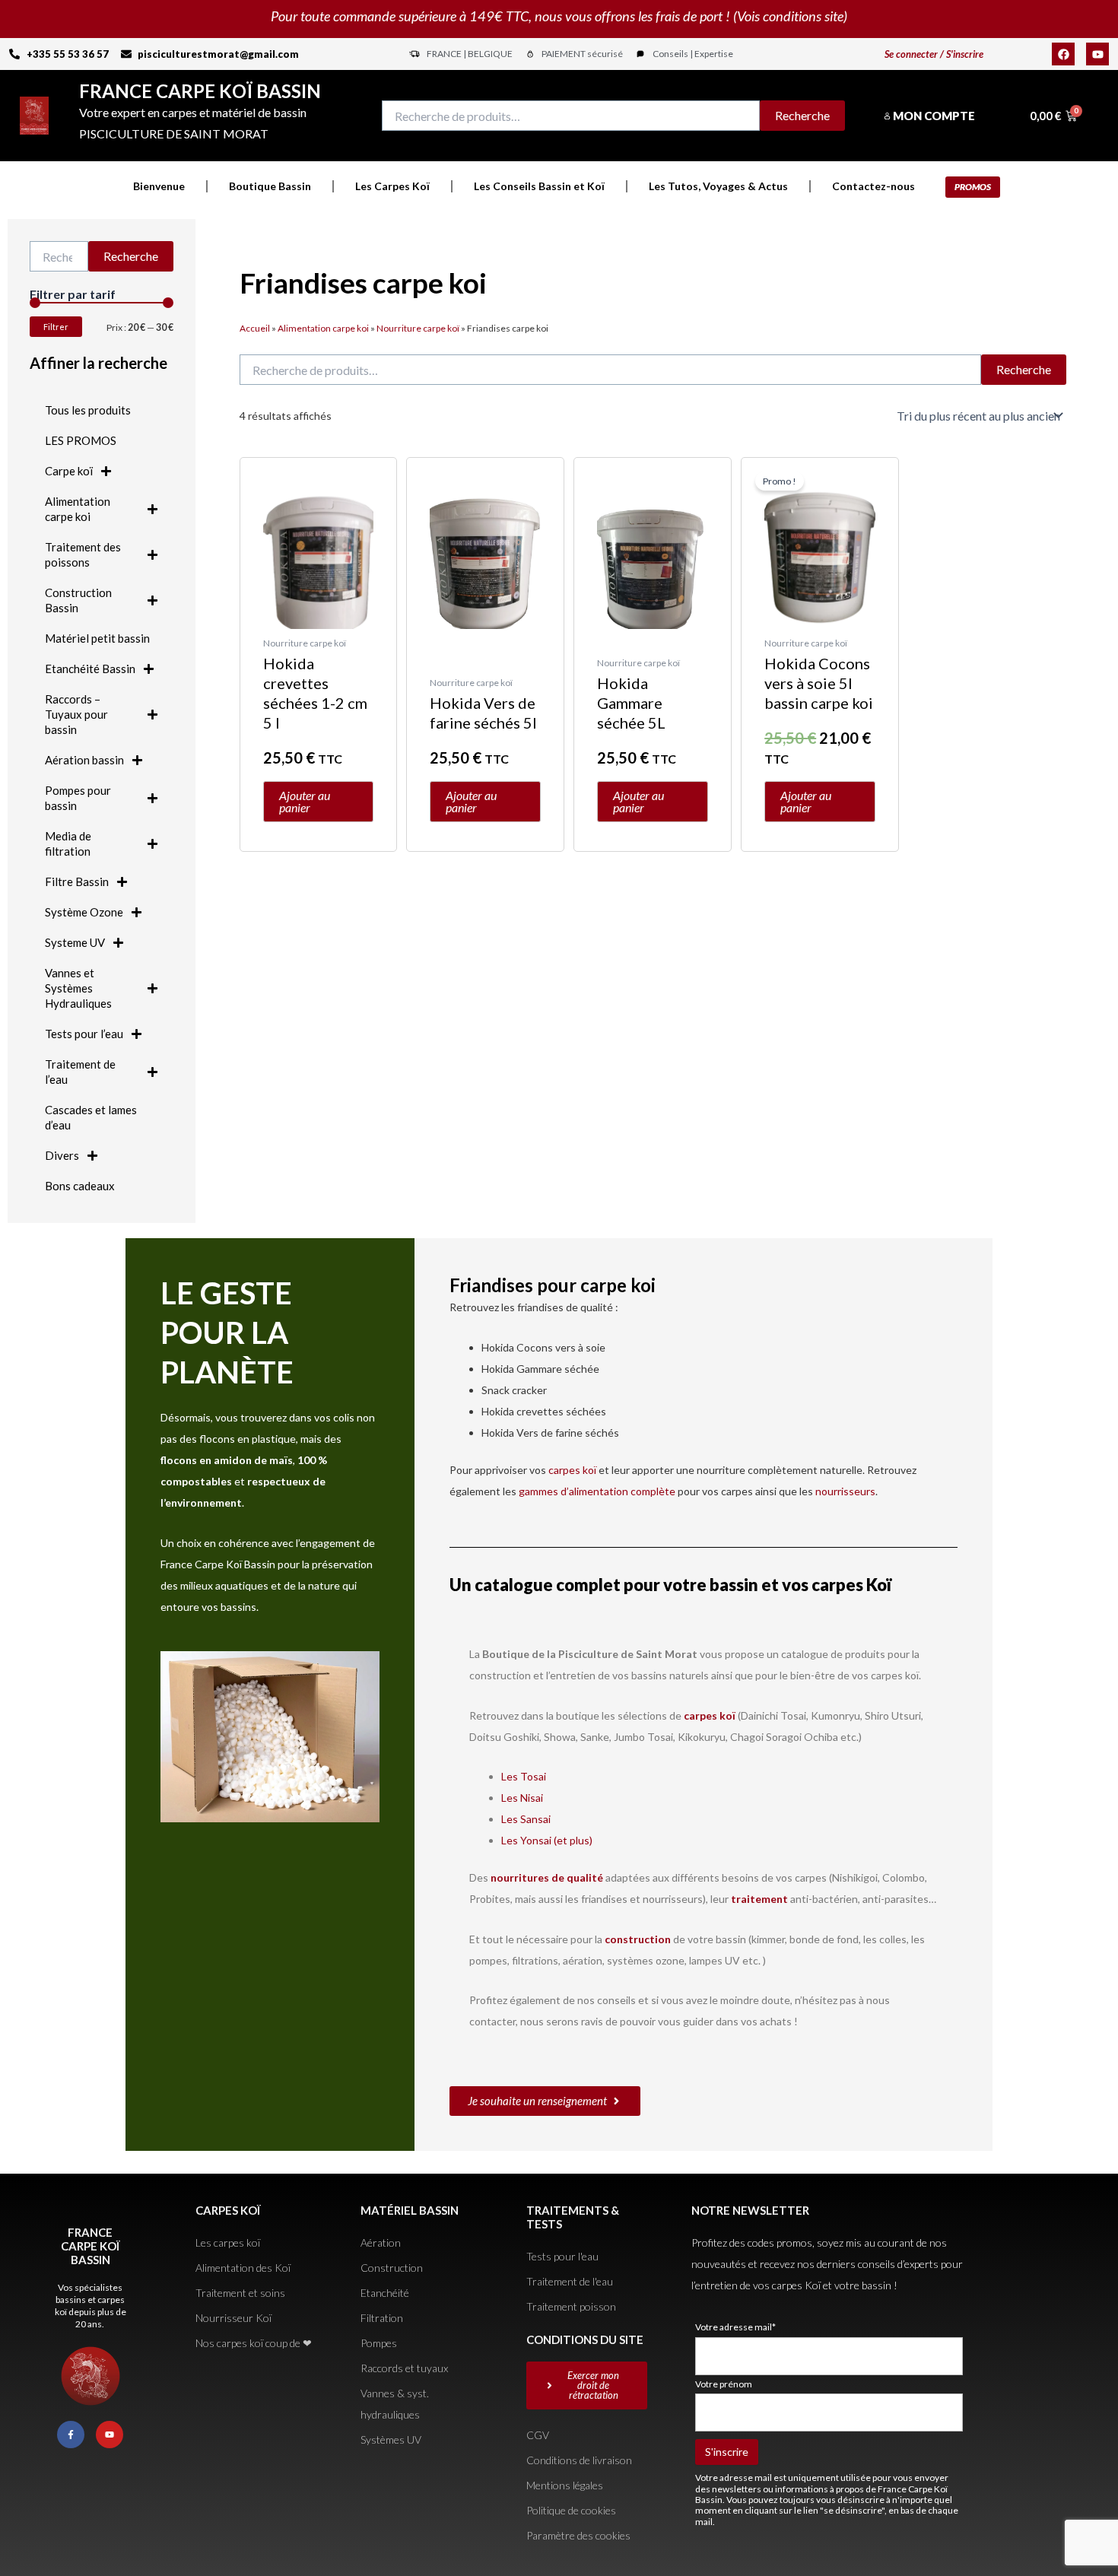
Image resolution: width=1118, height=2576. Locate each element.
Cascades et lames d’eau (91, 1117)
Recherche (802, 115)
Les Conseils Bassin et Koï (539, 186)
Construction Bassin (78, 600)
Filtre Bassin (77, 881)
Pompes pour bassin (78, 798)
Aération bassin (84, 760)
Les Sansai (526, 1819)
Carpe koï (69, 471)
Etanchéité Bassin (90, 669)
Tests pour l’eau (84, 1034)
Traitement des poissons (83, 554)
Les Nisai (522, 1798)
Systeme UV (75, 942)
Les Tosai (524, 1776)
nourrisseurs (845, 1491)
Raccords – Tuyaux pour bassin (76, 714)
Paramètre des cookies (578, 2535)
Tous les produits (88, 410)
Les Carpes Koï (392, 186)
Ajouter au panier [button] (305, 801)
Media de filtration (68, 843)
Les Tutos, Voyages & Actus (718, 186)
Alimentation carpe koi (78, 509)
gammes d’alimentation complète (597, 1491)
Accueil (255, 328)
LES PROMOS (81, 440)
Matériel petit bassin (97, 638)
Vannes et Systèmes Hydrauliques (78, 988)
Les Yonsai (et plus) (547, 1840)
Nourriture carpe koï (418, 328)
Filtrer (56, 327)
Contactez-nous (873, 186)
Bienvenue (159, 186)
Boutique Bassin (270, 186)
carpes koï (573, 1470)
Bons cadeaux (80, 1186)
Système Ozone (84, 912)
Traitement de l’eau (80, 1072)
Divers (62, 1155)
